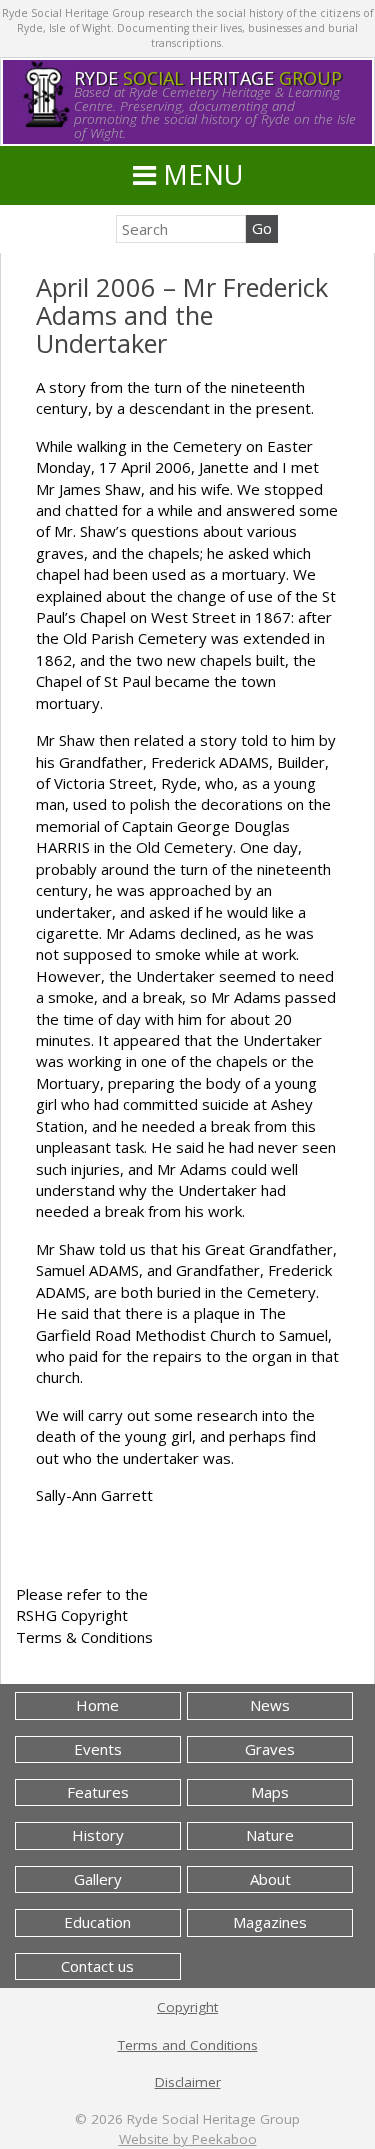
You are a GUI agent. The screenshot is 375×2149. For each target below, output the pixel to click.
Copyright (187, 2007)
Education (97, 1922)
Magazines (270, 1922)
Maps (270, 1792)
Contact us (97, 1966)
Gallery (98, 1879)
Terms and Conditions (188, 2045)
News (270, 1705)
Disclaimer (188, 2082)
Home (97, 1705)
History (98, 1835)
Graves (270, 1749)
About (270, 1879)
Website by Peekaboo (188, 2139)
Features (98, 1792)
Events (98, 1749)
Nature (270, 1835)
